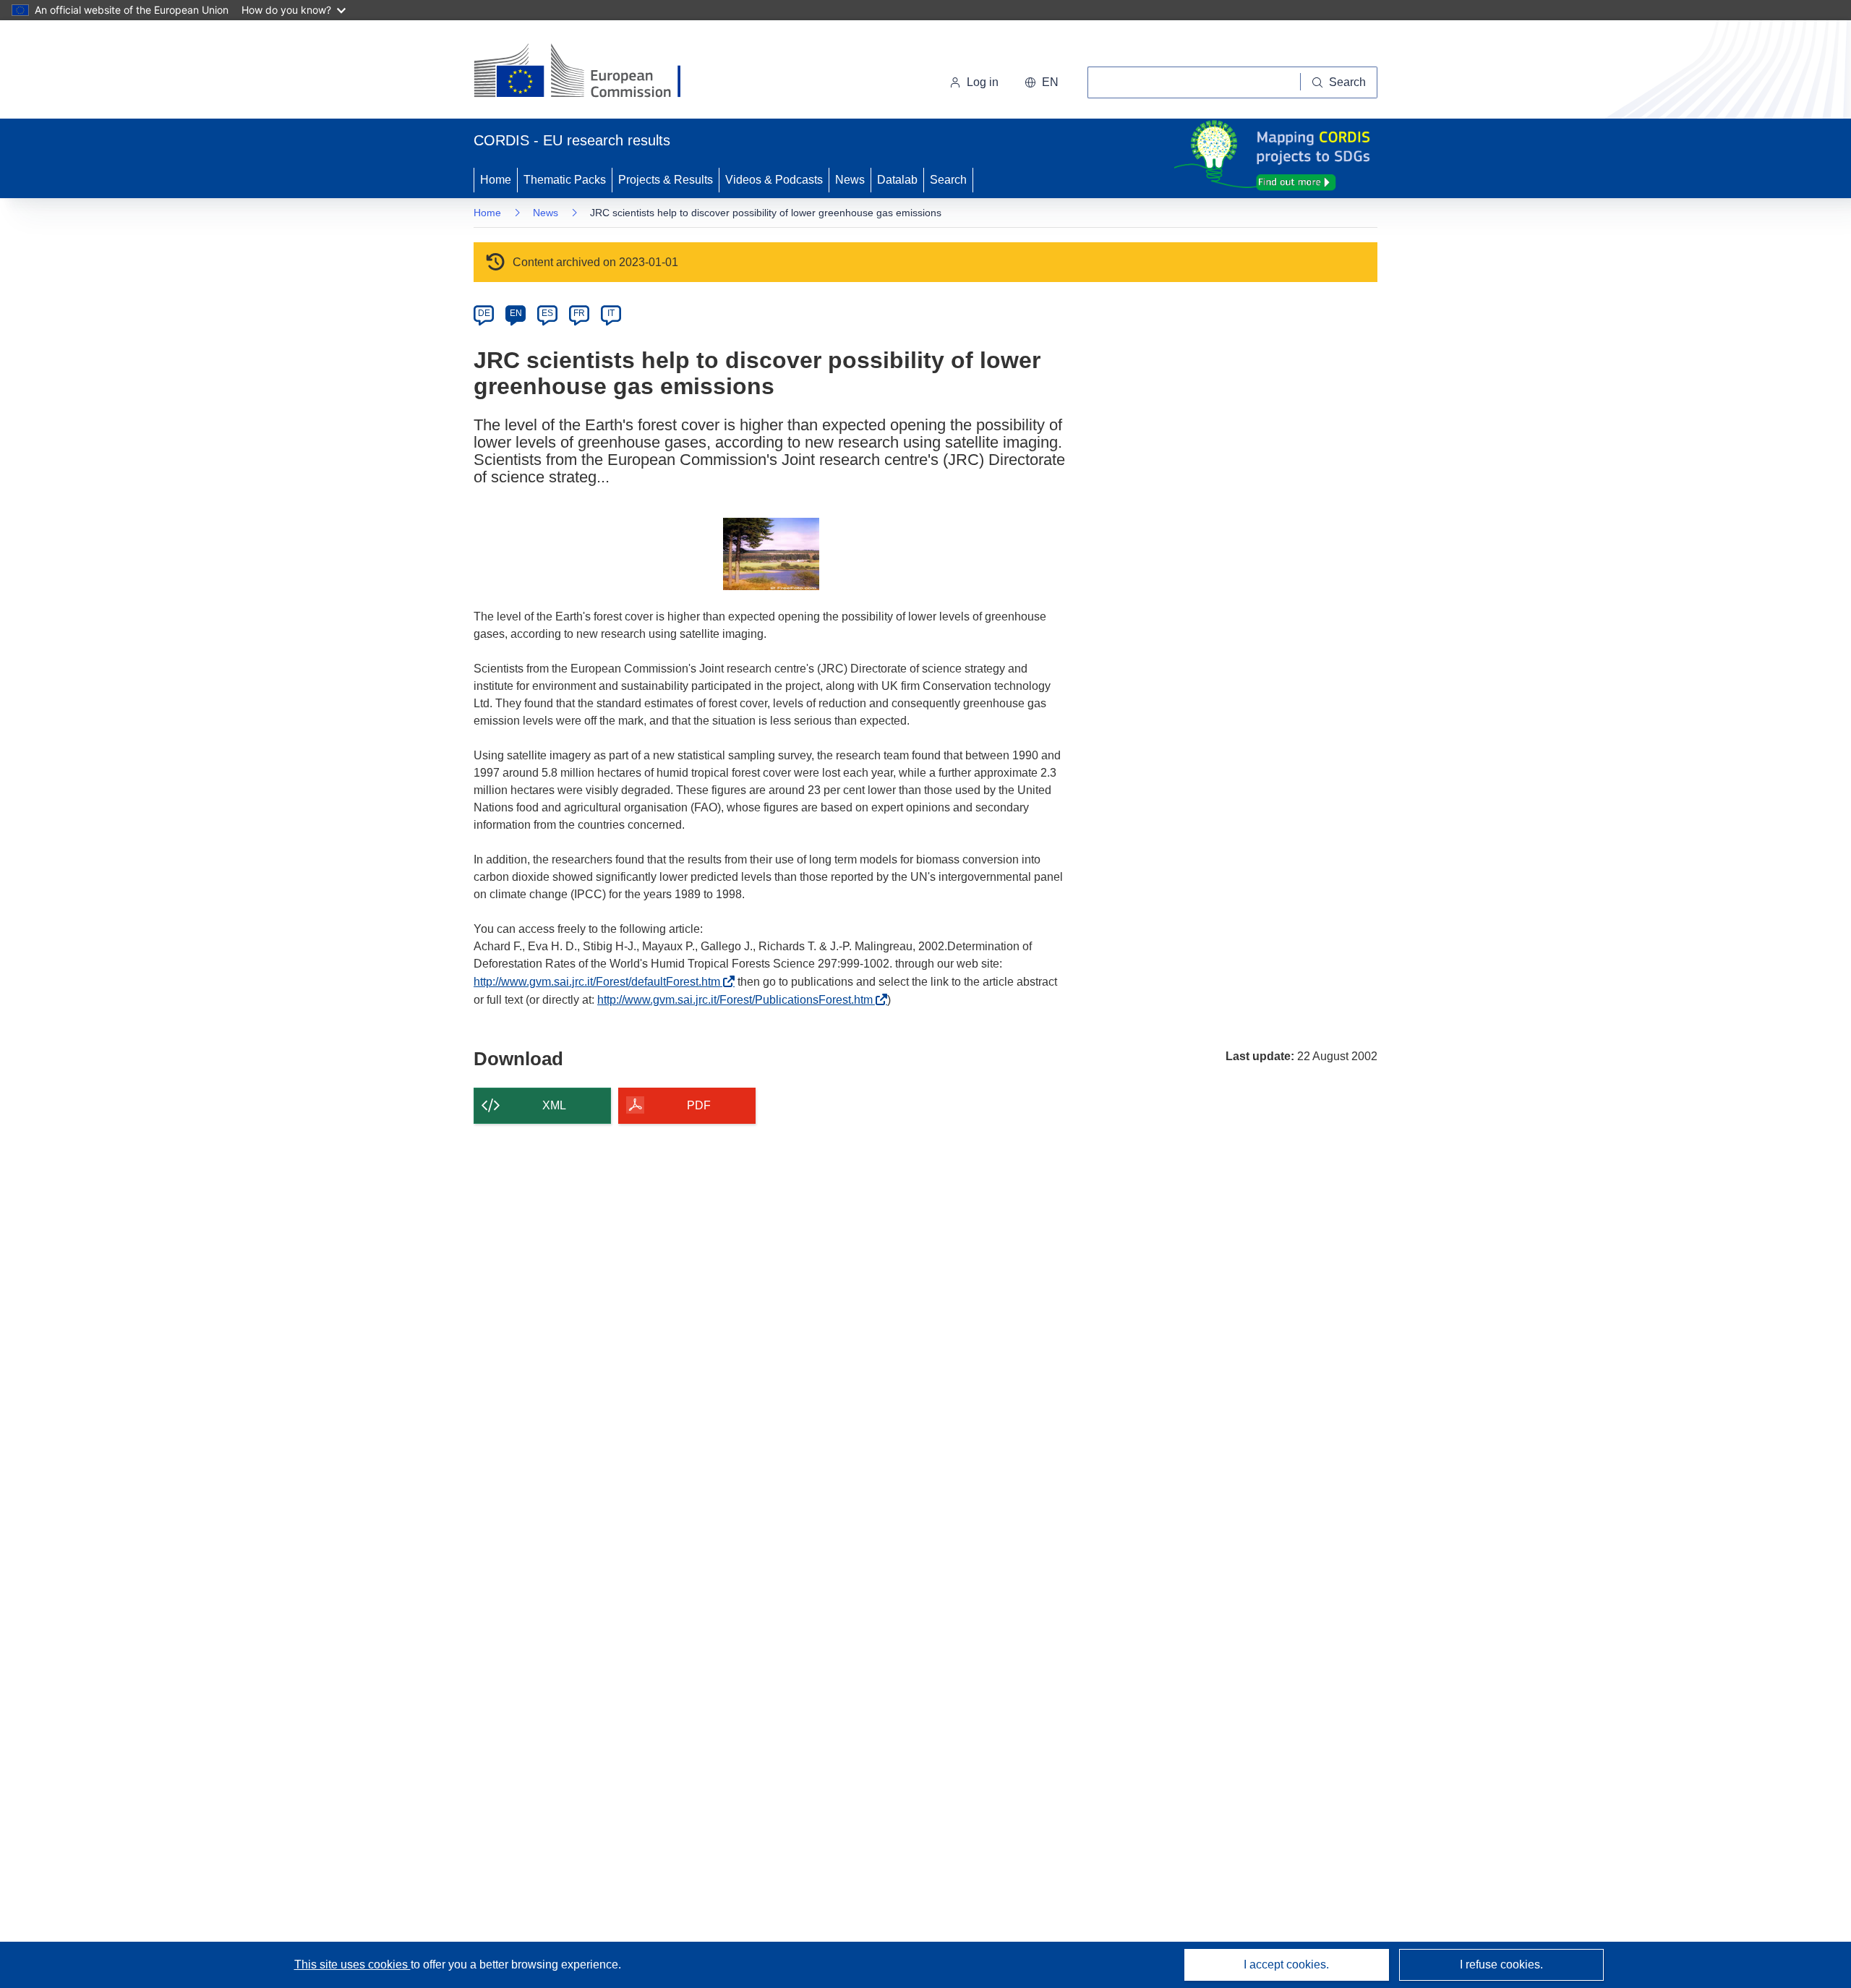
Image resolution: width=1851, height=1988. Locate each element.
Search (948, 180)
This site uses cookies (352, 1964)
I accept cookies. (1286, 1964)
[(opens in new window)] (590, 72)
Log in (983, 82)
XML (554, 1105)
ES (547, 313)
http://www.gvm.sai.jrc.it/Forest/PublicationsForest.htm (739, 1000)
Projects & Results (666, 180)
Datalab (897, 180)
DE (484, 313)
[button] (1042, 82)
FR (579, 313)
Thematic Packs (565, 180)
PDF (699, 1105)
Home (496, 180)
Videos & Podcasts (774, 180)
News (850, 180)
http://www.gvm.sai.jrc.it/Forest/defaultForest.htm (601, 982)
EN (516, 313)
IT (611, 313)
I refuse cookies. (1501, 1964)
